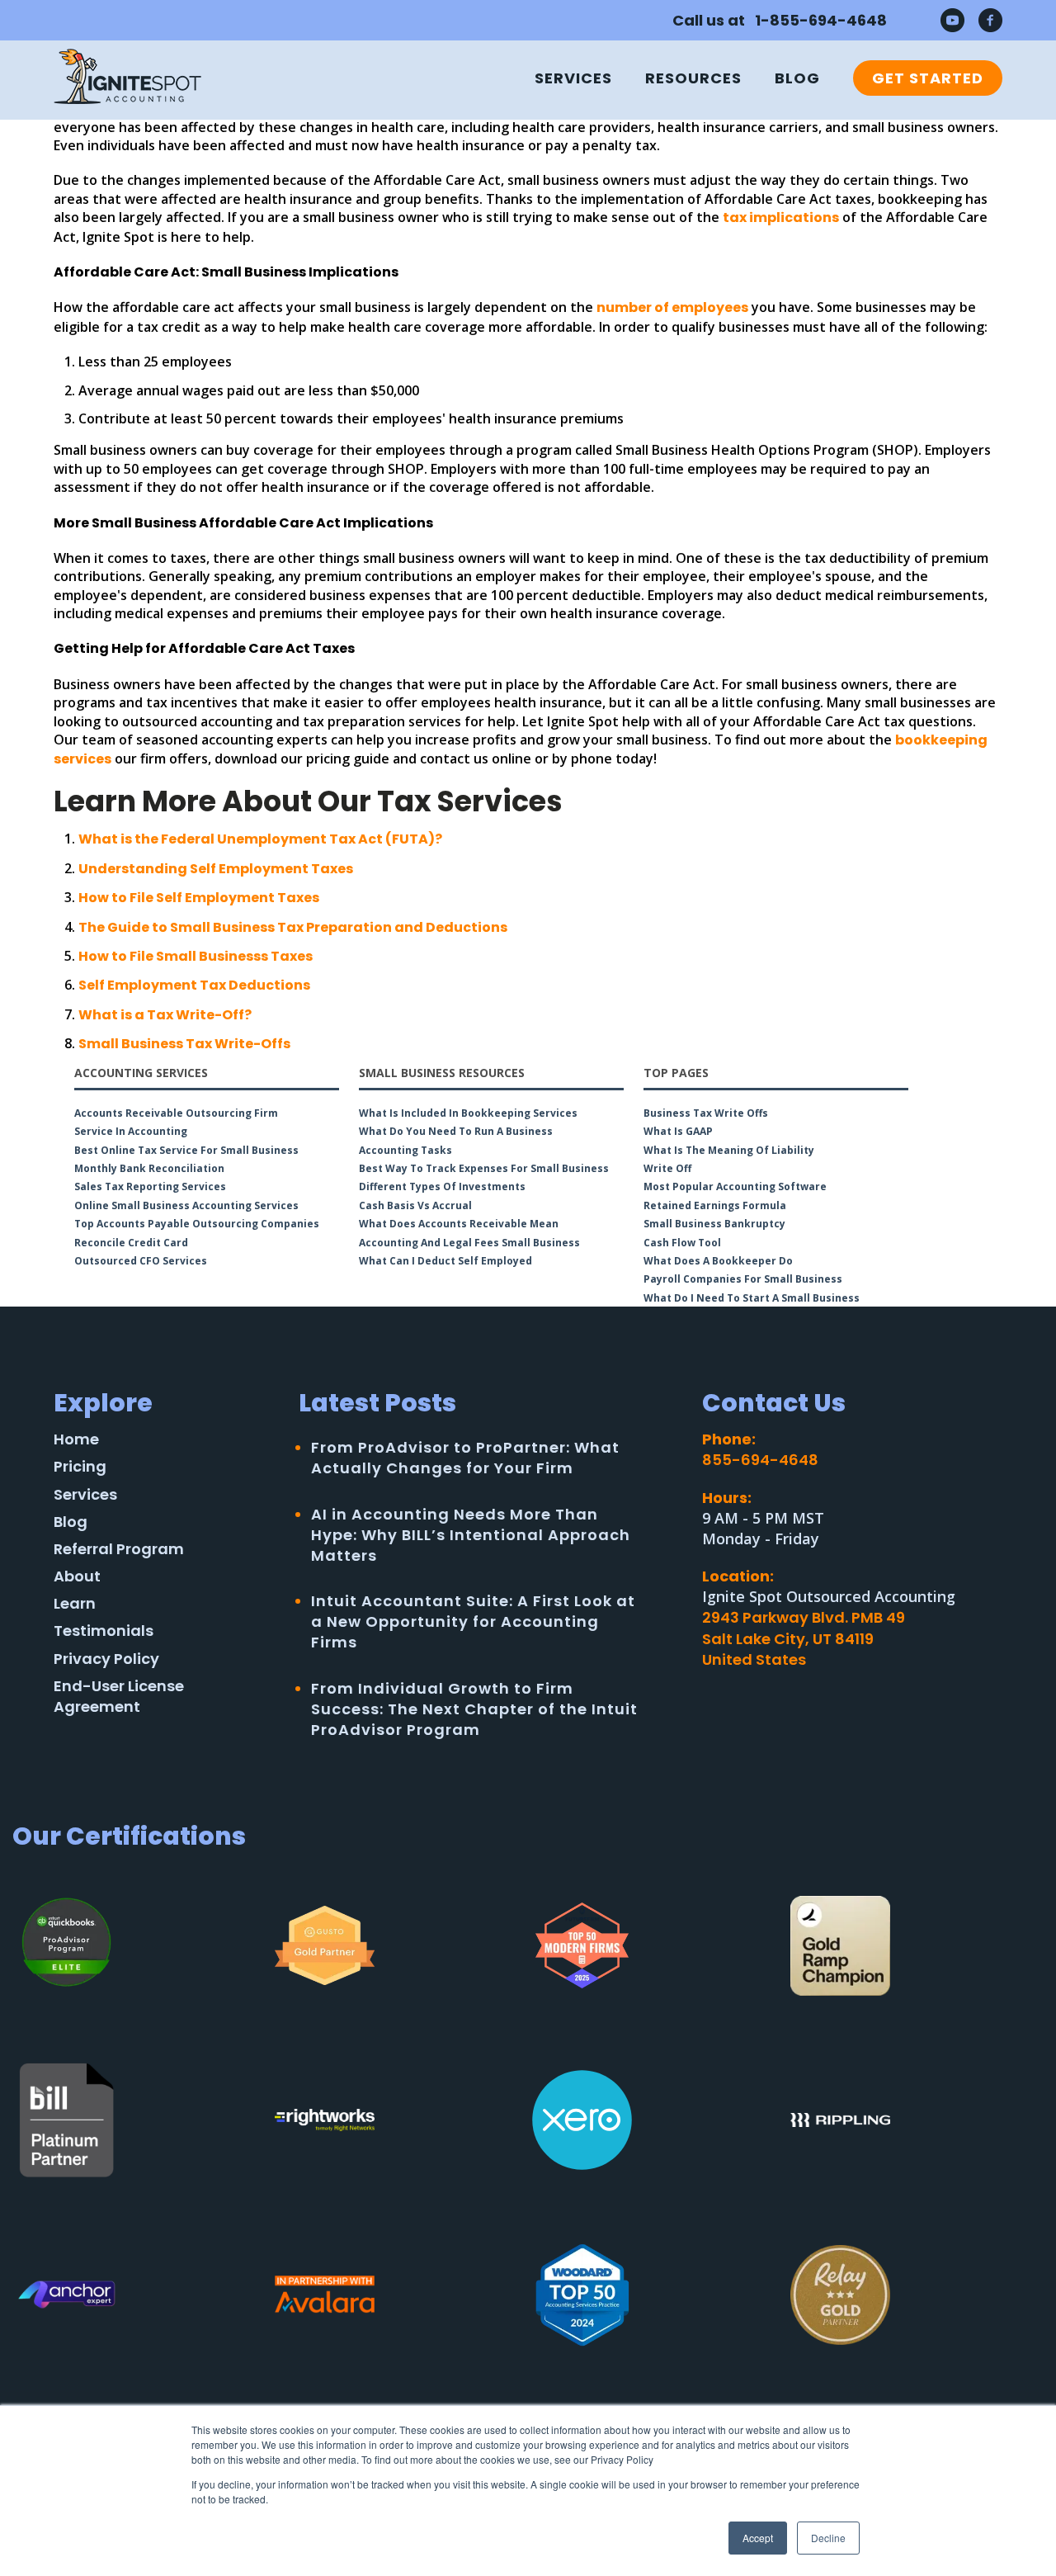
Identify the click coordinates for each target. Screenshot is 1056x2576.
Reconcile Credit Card (131, 1243)
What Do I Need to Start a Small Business (752, 1298)
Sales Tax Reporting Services (150, 1186)
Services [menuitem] (573, 78)
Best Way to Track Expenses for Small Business (484, 1168)
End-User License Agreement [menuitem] (119, 1696)
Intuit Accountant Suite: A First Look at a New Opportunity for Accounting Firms (473, 1621)
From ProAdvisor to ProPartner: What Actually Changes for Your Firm (465, 1458)
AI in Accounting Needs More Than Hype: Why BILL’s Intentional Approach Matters (471, 1535)
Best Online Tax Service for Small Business (186, 1150)
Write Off (667, 1168)
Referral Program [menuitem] (119, 1549)
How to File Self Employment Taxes (199, 898)
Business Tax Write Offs (706, 1113)
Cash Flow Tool (682, 1243)
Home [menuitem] (76, 1439)
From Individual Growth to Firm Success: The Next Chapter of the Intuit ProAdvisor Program (474, 1709)
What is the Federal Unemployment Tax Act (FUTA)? (260, 839)
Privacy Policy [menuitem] (106, 1659)
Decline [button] (828, 2538)
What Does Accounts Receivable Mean (459, 1224)
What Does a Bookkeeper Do (718, 1261)
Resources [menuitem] (693, 78)
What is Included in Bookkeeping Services (468, 1113)
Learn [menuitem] (75, 1603)
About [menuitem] (77, 1576)
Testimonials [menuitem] (104, 1631)
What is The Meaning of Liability (729, 1150)
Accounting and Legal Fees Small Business (469, 1243)
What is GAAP (678, 1131)
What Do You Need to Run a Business (456, 1131)
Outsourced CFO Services (141, 1261)
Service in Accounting (131, 1131)
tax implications (781, 217)
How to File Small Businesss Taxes (196, 956)
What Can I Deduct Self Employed (445, 1261)
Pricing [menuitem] (80, 1466)
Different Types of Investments (442, 1186)
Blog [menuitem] (797, 78)
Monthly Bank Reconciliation (149, 1168)
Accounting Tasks (405, 1150)
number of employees (672, 307)
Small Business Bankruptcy (714, 1224)
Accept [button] (758, 2538)
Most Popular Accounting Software (735, 1186)
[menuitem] (919, 78)
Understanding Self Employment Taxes (216, 869)
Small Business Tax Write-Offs (184, 1044)
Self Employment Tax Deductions (194, 985)
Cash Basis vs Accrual (415, 1205)
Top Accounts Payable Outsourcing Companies (197, 1224)
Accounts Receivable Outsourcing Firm (176, 1113)
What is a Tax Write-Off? (165, 1015)
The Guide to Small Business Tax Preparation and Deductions (293, 927)
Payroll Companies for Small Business (743, 1279)
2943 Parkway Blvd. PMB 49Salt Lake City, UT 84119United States (804, 1638)
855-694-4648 (760, 1460)
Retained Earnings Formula (715, 1205)
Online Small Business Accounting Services (186, 1205)
